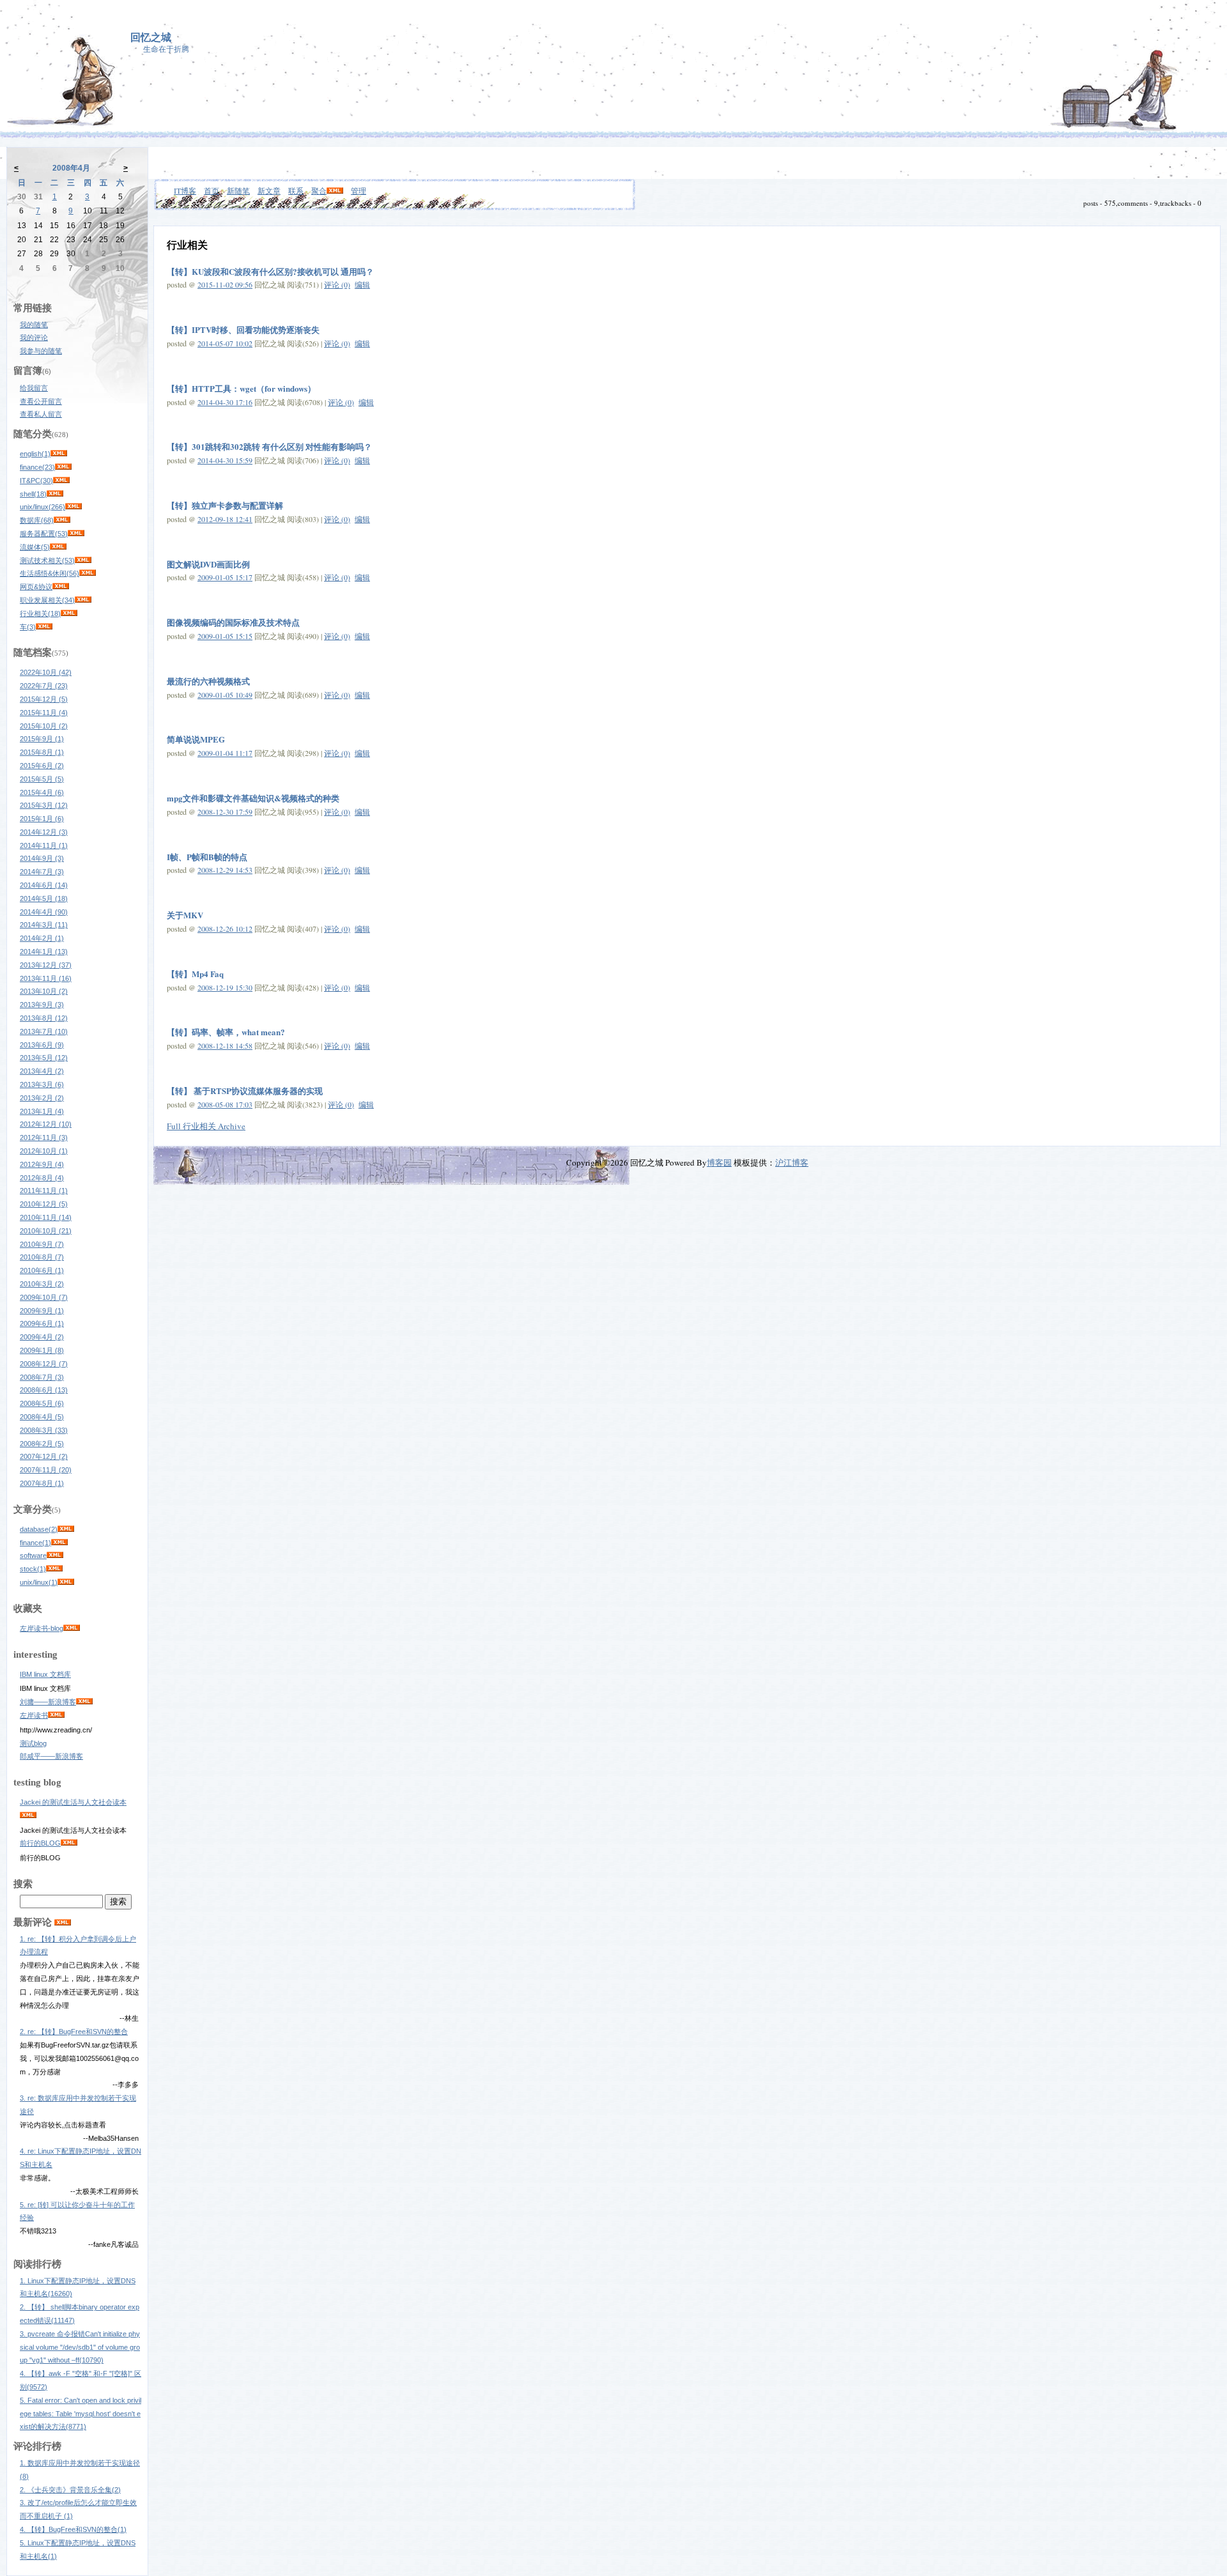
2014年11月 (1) (44, 845)
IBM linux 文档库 (45, 1674)
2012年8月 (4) (42, 1178)
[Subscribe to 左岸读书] (56, 1715)
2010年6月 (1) (42, 1270)
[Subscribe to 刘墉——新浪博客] (84, 1702)
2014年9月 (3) (42, 858)
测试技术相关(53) (47, 560)
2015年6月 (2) (42, 766)
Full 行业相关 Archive (206, 1126)
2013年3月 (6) (42, 1084)
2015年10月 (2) (44, 726)
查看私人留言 (41, 414)
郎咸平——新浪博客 (51, 1756)
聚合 (319, 190)
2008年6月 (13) (44, 1390)
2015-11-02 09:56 (225, 284)
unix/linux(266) (42, 507)
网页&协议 (36, 587)
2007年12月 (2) (44, 1456)
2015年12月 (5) (44, 699)
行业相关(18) (40, 613)
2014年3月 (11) (44, 925)
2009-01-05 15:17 (225, 577)
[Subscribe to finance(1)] (59, 1543)
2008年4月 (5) (42, 1417)
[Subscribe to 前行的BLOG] (69, 1843)
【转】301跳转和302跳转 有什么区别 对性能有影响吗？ (269, 446)
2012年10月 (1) (44, 1151)
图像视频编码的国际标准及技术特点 (233, 622)
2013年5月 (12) (44, 1058)
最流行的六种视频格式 (208, 681)
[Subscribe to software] (55, 1555)
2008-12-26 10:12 (225, 929)
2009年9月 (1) (42, 1311)
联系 (296, 190)
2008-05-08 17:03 (225, 1104)
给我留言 (34, 388)
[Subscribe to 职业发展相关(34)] (83, 600)
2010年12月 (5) (44, 1204)
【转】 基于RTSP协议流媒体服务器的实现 (245, 1091)
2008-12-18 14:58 (225, 1045)
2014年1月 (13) (44, 952)
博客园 (719, 1162)
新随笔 (238, 190)
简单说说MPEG (196, 739)
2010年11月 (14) (46, 1217)
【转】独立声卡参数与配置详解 (225, 505)
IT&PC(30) (36, 481)
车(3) (28, 627)
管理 (359, 190)
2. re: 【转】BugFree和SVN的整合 (74, 2032)
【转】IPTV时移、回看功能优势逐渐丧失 (243, 329)
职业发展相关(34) (47, 600)
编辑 (362, 284)
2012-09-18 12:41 (225, 519)
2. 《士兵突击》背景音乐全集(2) (70, 2490)
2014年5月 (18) (44, 899)
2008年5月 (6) (42, 1403)
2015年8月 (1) (42, 752)
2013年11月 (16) (46, 978)
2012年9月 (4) (42, 1164)
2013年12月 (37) (46, 965)
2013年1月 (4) (42, 1111)
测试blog (33, 1743)
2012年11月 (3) (44, 1138)
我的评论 (34, 337)
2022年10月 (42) (46, 672)
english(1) (35, 454)
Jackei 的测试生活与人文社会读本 (73, 1802)
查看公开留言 (41, 401)
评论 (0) (337, 284)
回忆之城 (151, 37)
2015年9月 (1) (42, 739)
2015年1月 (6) (42, 819)
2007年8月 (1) (42, 1483)
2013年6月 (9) (42, 1045)
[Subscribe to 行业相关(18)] (69, 613)
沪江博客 (792, 1162)
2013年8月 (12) (44, 1018)
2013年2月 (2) (42, 1098)
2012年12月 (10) (46, 1124)
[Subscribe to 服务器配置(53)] (76, 534)
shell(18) (33, 494)
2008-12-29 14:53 (225, 870)
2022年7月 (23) (44, 686)
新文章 (269, 190)
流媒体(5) (35, 547)
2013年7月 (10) (44, 1031)
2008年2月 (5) (42, 1444)
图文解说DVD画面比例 (208, 564)
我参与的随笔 (41, 351)
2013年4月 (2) (42, 1071)
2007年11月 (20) (46, 1470)
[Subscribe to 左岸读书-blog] (72, 1628)
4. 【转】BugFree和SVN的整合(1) (73, 2529)
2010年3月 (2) (42, 1284)
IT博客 (185, 190)
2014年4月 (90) (44, 912)
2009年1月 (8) (42, 1350)
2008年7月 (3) (42, 1377)
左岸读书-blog (42, 1628)
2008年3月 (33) (44, 1430)
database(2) (39, 1529)
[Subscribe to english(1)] (59, 454)
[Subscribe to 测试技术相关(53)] (83, 560)
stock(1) (33, 1569)
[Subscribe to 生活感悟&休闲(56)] (88, 573)
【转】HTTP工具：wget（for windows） (241, 388)
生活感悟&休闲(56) (50, 573)
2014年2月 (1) (42, 938)
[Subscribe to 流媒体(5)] (58, 547)
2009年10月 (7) (44, 1297)
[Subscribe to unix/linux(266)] (73, 507)
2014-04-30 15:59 (225, 460)
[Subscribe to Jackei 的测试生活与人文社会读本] (28, 1816)
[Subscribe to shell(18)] (55, 494)
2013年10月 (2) (44, 991)
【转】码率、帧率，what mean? (226, 1032)
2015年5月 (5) (42, 779)
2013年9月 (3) (42, 1005)
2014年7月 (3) (42, 872)
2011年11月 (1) (44, 1191)
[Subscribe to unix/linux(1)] (66, 1582)
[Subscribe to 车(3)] (44, 627)
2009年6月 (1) (42, 1323)
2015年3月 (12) (44, 805)
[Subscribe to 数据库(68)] (62, 520)
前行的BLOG (40, 1843)
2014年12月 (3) (44, 832)
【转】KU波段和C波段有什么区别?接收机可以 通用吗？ (270, 271)
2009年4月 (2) (42, 1337)
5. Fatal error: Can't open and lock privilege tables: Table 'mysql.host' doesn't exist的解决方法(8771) (81, 2414)
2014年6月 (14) (44, 885)
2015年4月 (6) (42, 792)
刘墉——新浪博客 (48, 1702)
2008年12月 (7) (44, 1364)
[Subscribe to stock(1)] (54, 1569)
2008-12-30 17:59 (225, 812)
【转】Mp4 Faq (195, 974)
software (33, 1555)
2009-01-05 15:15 (225, 636)
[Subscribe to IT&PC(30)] (61, 481)
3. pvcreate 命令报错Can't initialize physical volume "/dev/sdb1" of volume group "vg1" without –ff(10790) (80, 2347)
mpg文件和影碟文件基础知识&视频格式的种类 (253, 798)
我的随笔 (34, 325)
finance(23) (37, 467)
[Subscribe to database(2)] (66, 1529)
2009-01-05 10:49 (225, 695)
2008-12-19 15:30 (225, 987)
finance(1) (35, 1543)
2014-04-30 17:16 (225, 402)
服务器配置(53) (44, 534)
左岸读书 (34, 1715)
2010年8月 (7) (42, 1257)
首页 (212, 190)
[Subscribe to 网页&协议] (61, 587)
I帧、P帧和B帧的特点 (207, 857)
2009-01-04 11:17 (225, 753)
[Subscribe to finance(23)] (63, 467)
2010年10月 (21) (46, 1231)
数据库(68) (37, 520)
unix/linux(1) (39, 1582)
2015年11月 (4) (44, 713)
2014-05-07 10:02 (225, 343)
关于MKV (185, 915)
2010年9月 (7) (42, 1244)
